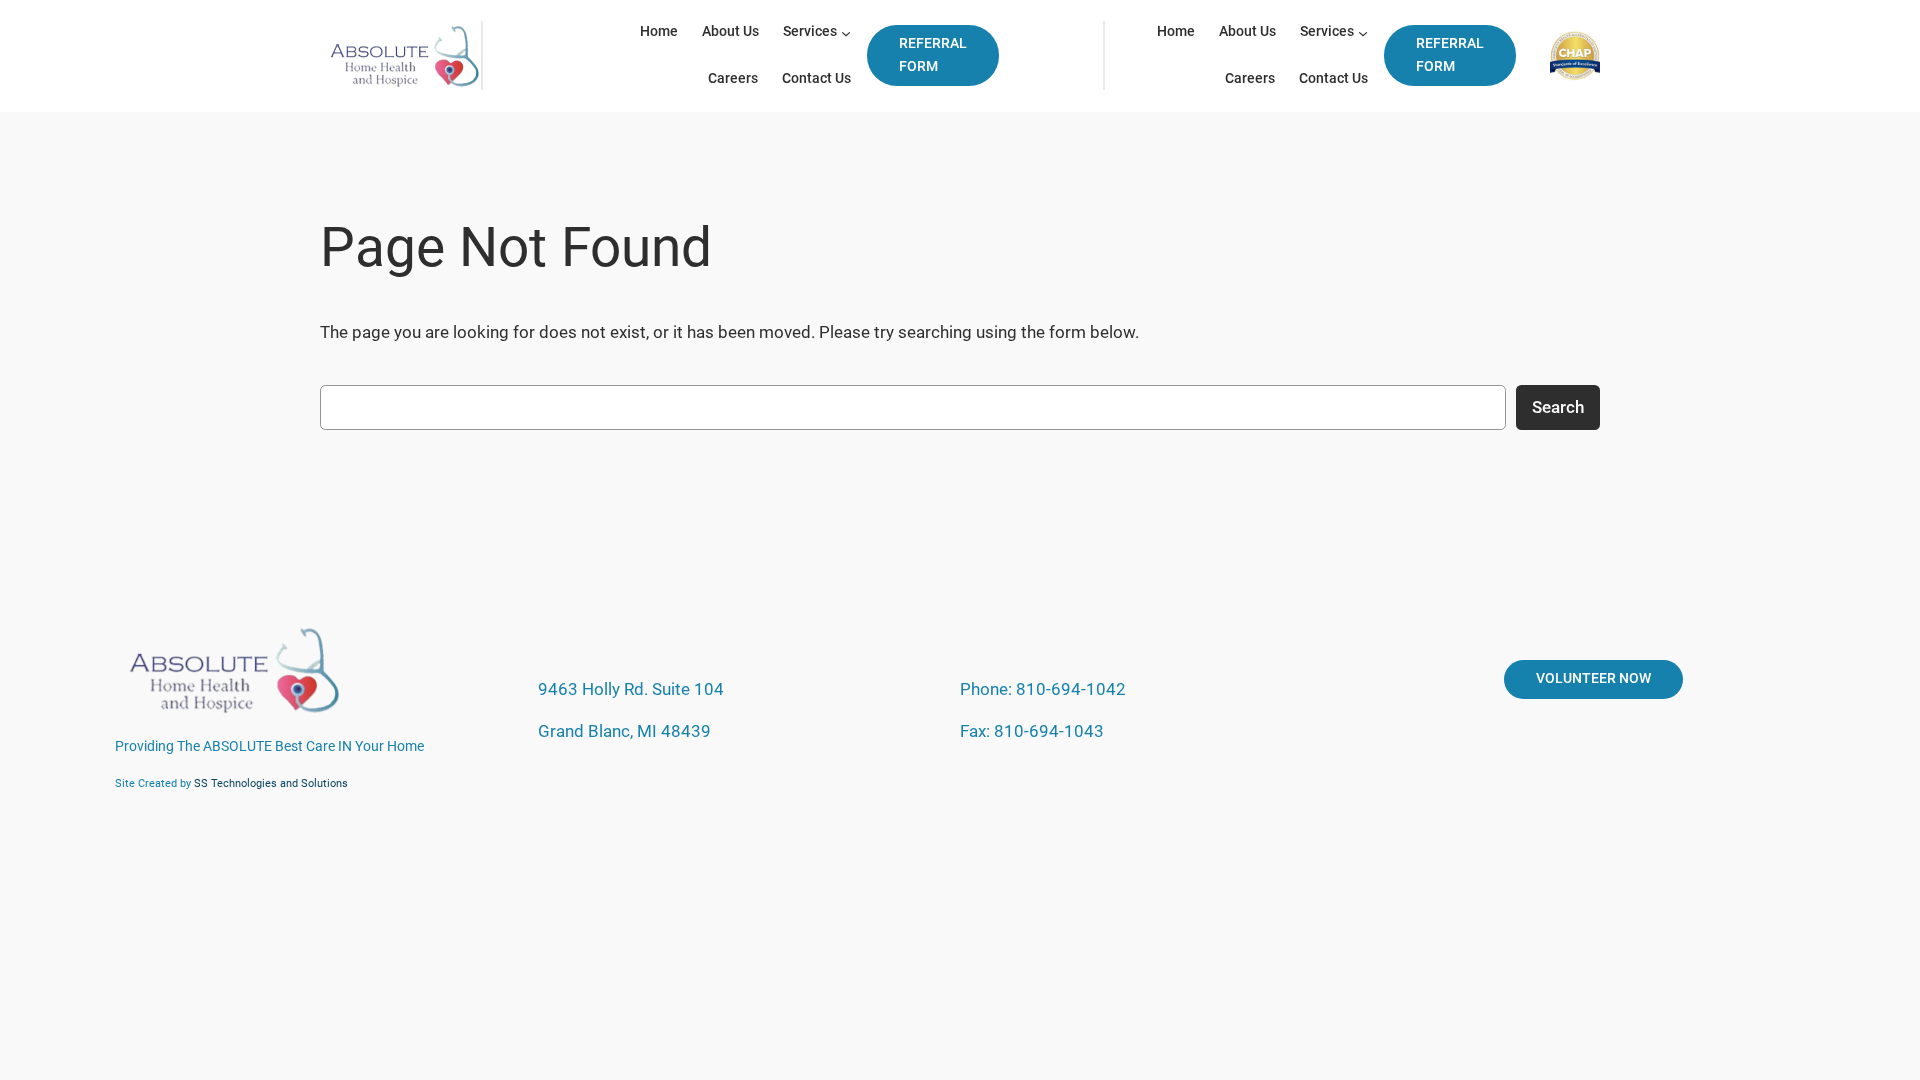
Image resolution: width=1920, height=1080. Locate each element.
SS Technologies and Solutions (271, 783)
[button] (933, 55)
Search (1558, 407)
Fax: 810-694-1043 (1032, 731)
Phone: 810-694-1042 (1043, 689)
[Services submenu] (846, 33)
